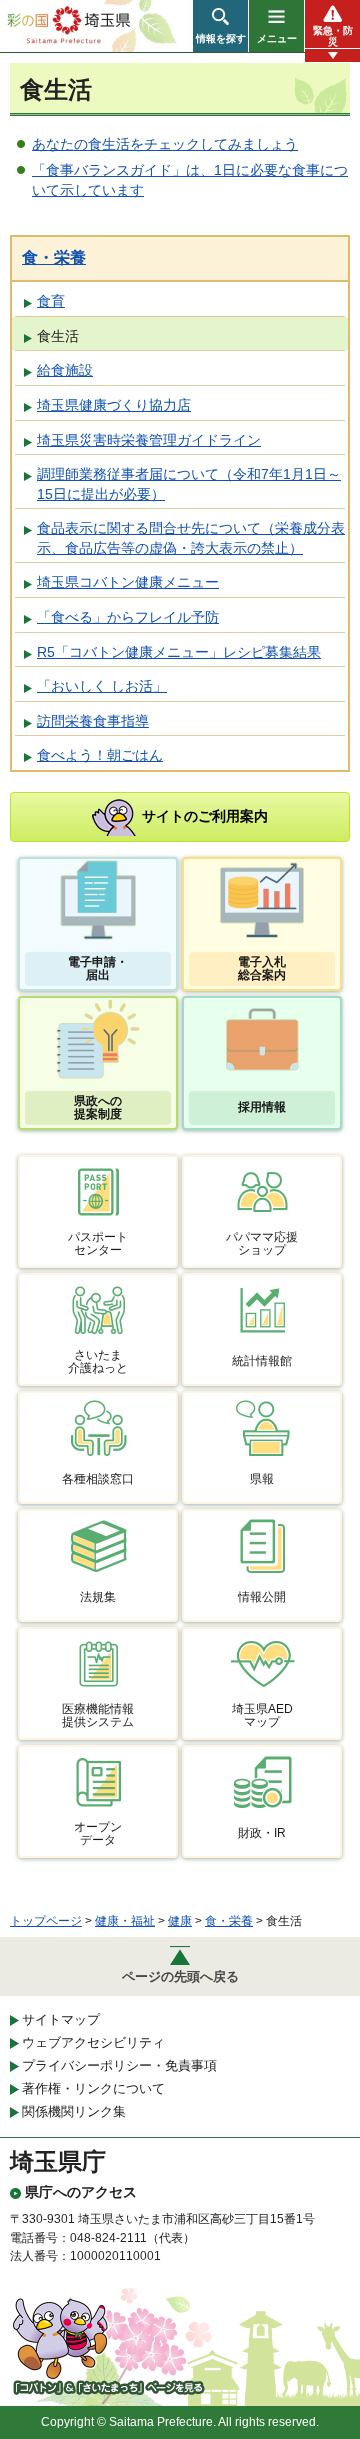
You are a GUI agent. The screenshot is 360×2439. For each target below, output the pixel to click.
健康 (180, 1921)
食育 (51, 301)
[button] (220, 26)
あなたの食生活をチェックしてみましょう (165, 144)
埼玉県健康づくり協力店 (114, 405)
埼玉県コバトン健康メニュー (128, 582)
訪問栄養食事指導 (93, 721)
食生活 (58, 336)
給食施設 (65, 370)
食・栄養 (54, 257)
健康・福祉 (125, 1921)
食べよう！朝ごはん (100, 755)
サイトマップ (61, 2019)
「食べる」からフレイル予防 (128, 617)
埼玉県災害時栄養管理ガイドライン (149, 440)
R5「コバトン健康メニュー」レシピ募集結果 (179, 652)
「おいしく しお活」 (102, 686)
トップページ (46, 1921)
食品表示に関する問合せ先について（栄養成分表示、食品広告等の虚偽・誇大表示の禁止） (191, 538)
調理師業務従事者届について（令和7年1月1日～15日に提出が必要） (189, 484)
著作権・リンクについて (93, 2088)
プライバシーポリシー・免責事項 (119, 2065)
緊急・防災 (333, 36)
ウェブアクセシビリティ (93, 2042)
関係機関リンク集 (74, 2111)
